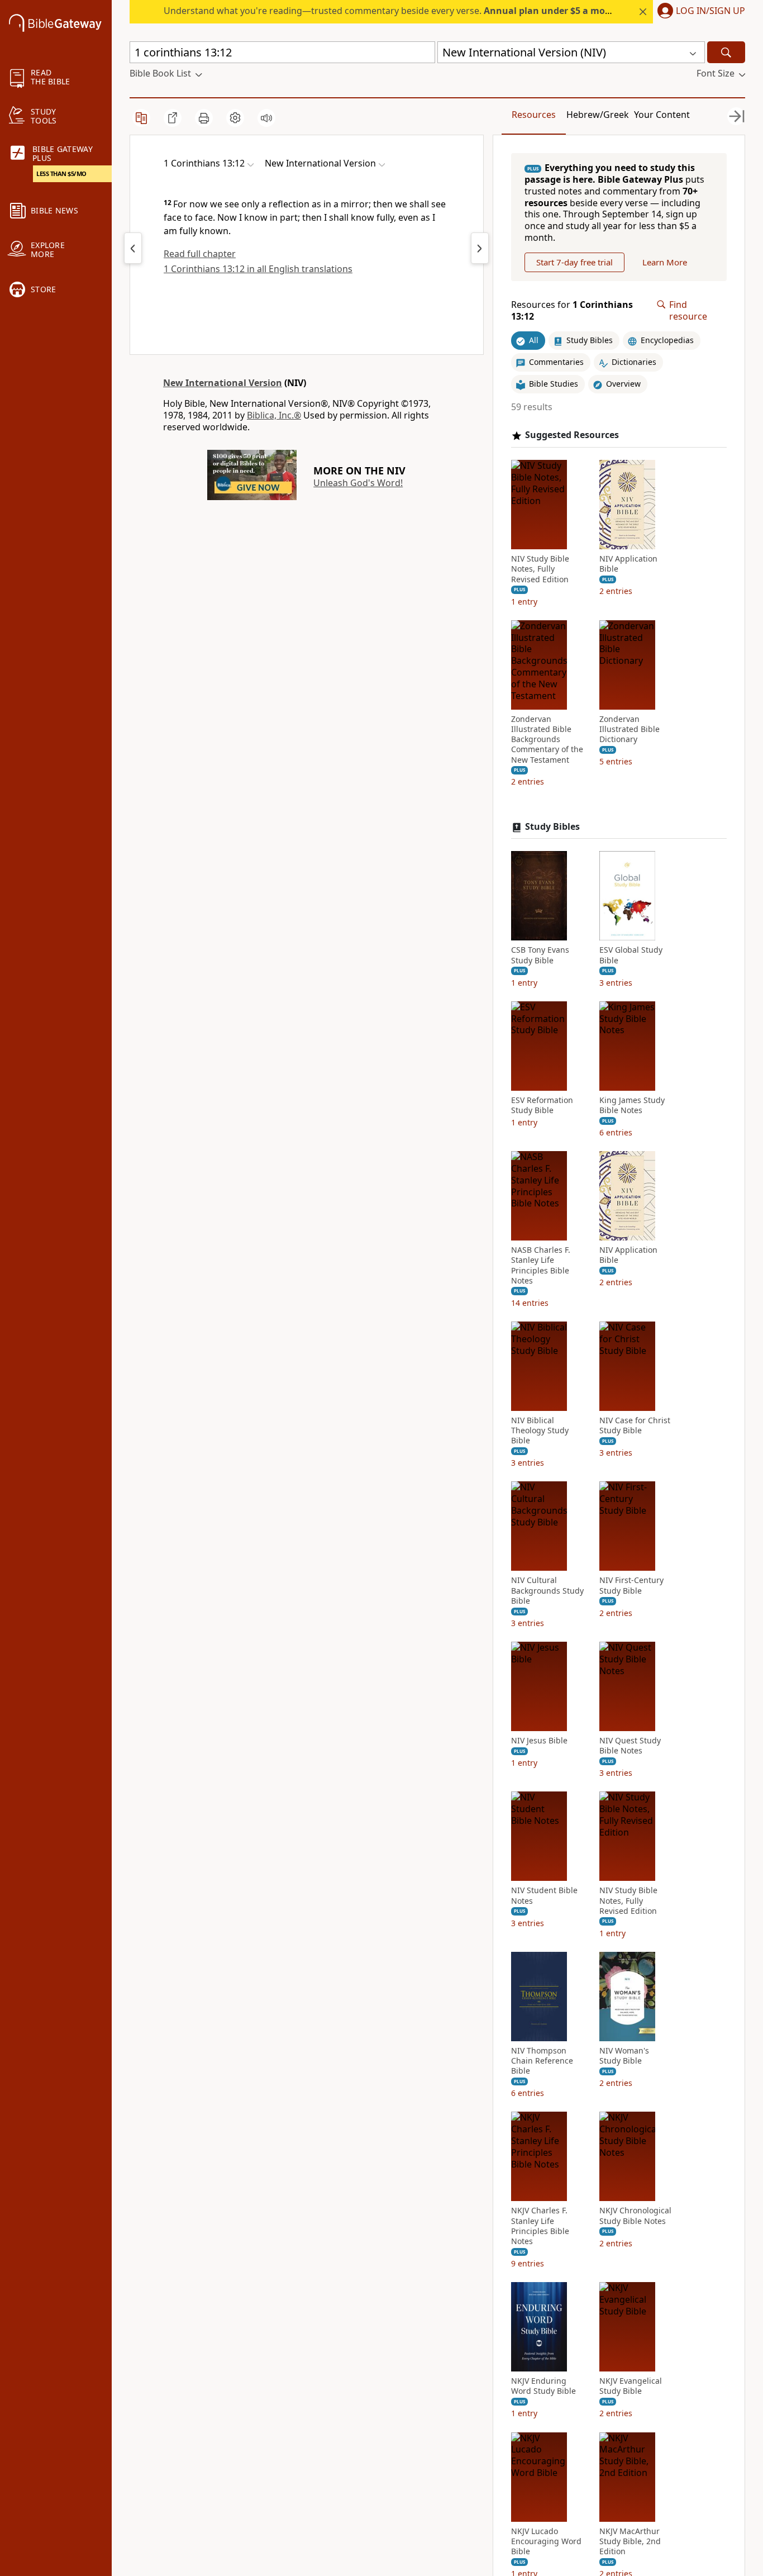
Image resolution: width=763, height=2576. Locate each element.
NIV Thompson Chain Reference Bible (542, 2061)
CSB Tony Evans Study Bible (540, 955)
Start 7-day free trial (574, 262)
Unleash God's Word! (358, 483)
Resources (534, 115)
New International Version (223, 383)
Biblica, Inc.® (274, 415)
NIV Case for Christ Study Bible (635, 1425)
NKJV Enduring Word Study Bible (543, 2386)
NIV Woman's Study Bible (624, 2056)
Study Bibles (552, 827)
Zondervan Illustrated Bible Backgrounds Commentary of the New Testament (547, 740)
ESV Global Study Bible (631, 955)
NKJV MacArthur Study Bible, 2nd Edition (630, 2541)
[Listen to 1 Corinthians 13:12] (266, 118)
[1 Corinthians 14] (480, 248)
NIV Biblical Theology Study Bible (540, 1430)
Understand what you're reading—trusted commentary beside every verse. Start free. (416, 11)
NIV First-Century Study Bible (631, 1585)
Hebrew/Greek (598, 115)
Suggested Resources (572, 435)
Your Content (662, 115)
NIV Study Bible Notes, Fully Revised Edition (540, 569)
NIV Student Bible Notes (544, 1895)
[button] (699, 12)
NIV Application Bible (628, 564)
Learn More (665, 262)
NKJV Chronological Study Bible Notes (635, 2216)
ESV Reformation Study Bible (542, 1105)
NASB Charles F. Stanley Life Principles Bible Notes (541, 1265)
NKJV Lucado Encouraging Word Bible (546, 2541)
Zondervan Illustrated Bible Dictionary (630, 729)
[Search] (726, 52)
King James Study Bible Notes (632, 1105)
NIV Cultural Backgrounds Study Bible (547, 1590)
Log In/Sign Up (710, 11)
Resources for (572, 311)
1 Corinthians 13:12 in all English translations (258, 269)
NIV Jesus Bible (539, 1741)
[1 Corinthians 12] (133, 248)
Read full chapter (200, 254)
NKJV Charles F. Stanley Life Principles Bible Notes (540, 2226)
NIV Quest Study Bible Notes (630, 1746)
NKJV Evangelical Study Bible (631, 2386)
